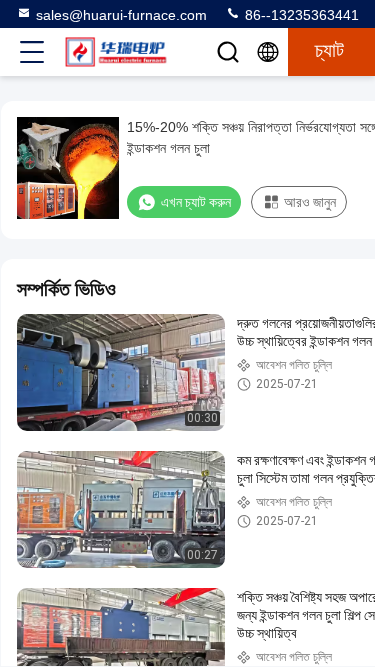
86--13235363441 (300, 15)
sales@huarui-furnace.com (121, 15)
